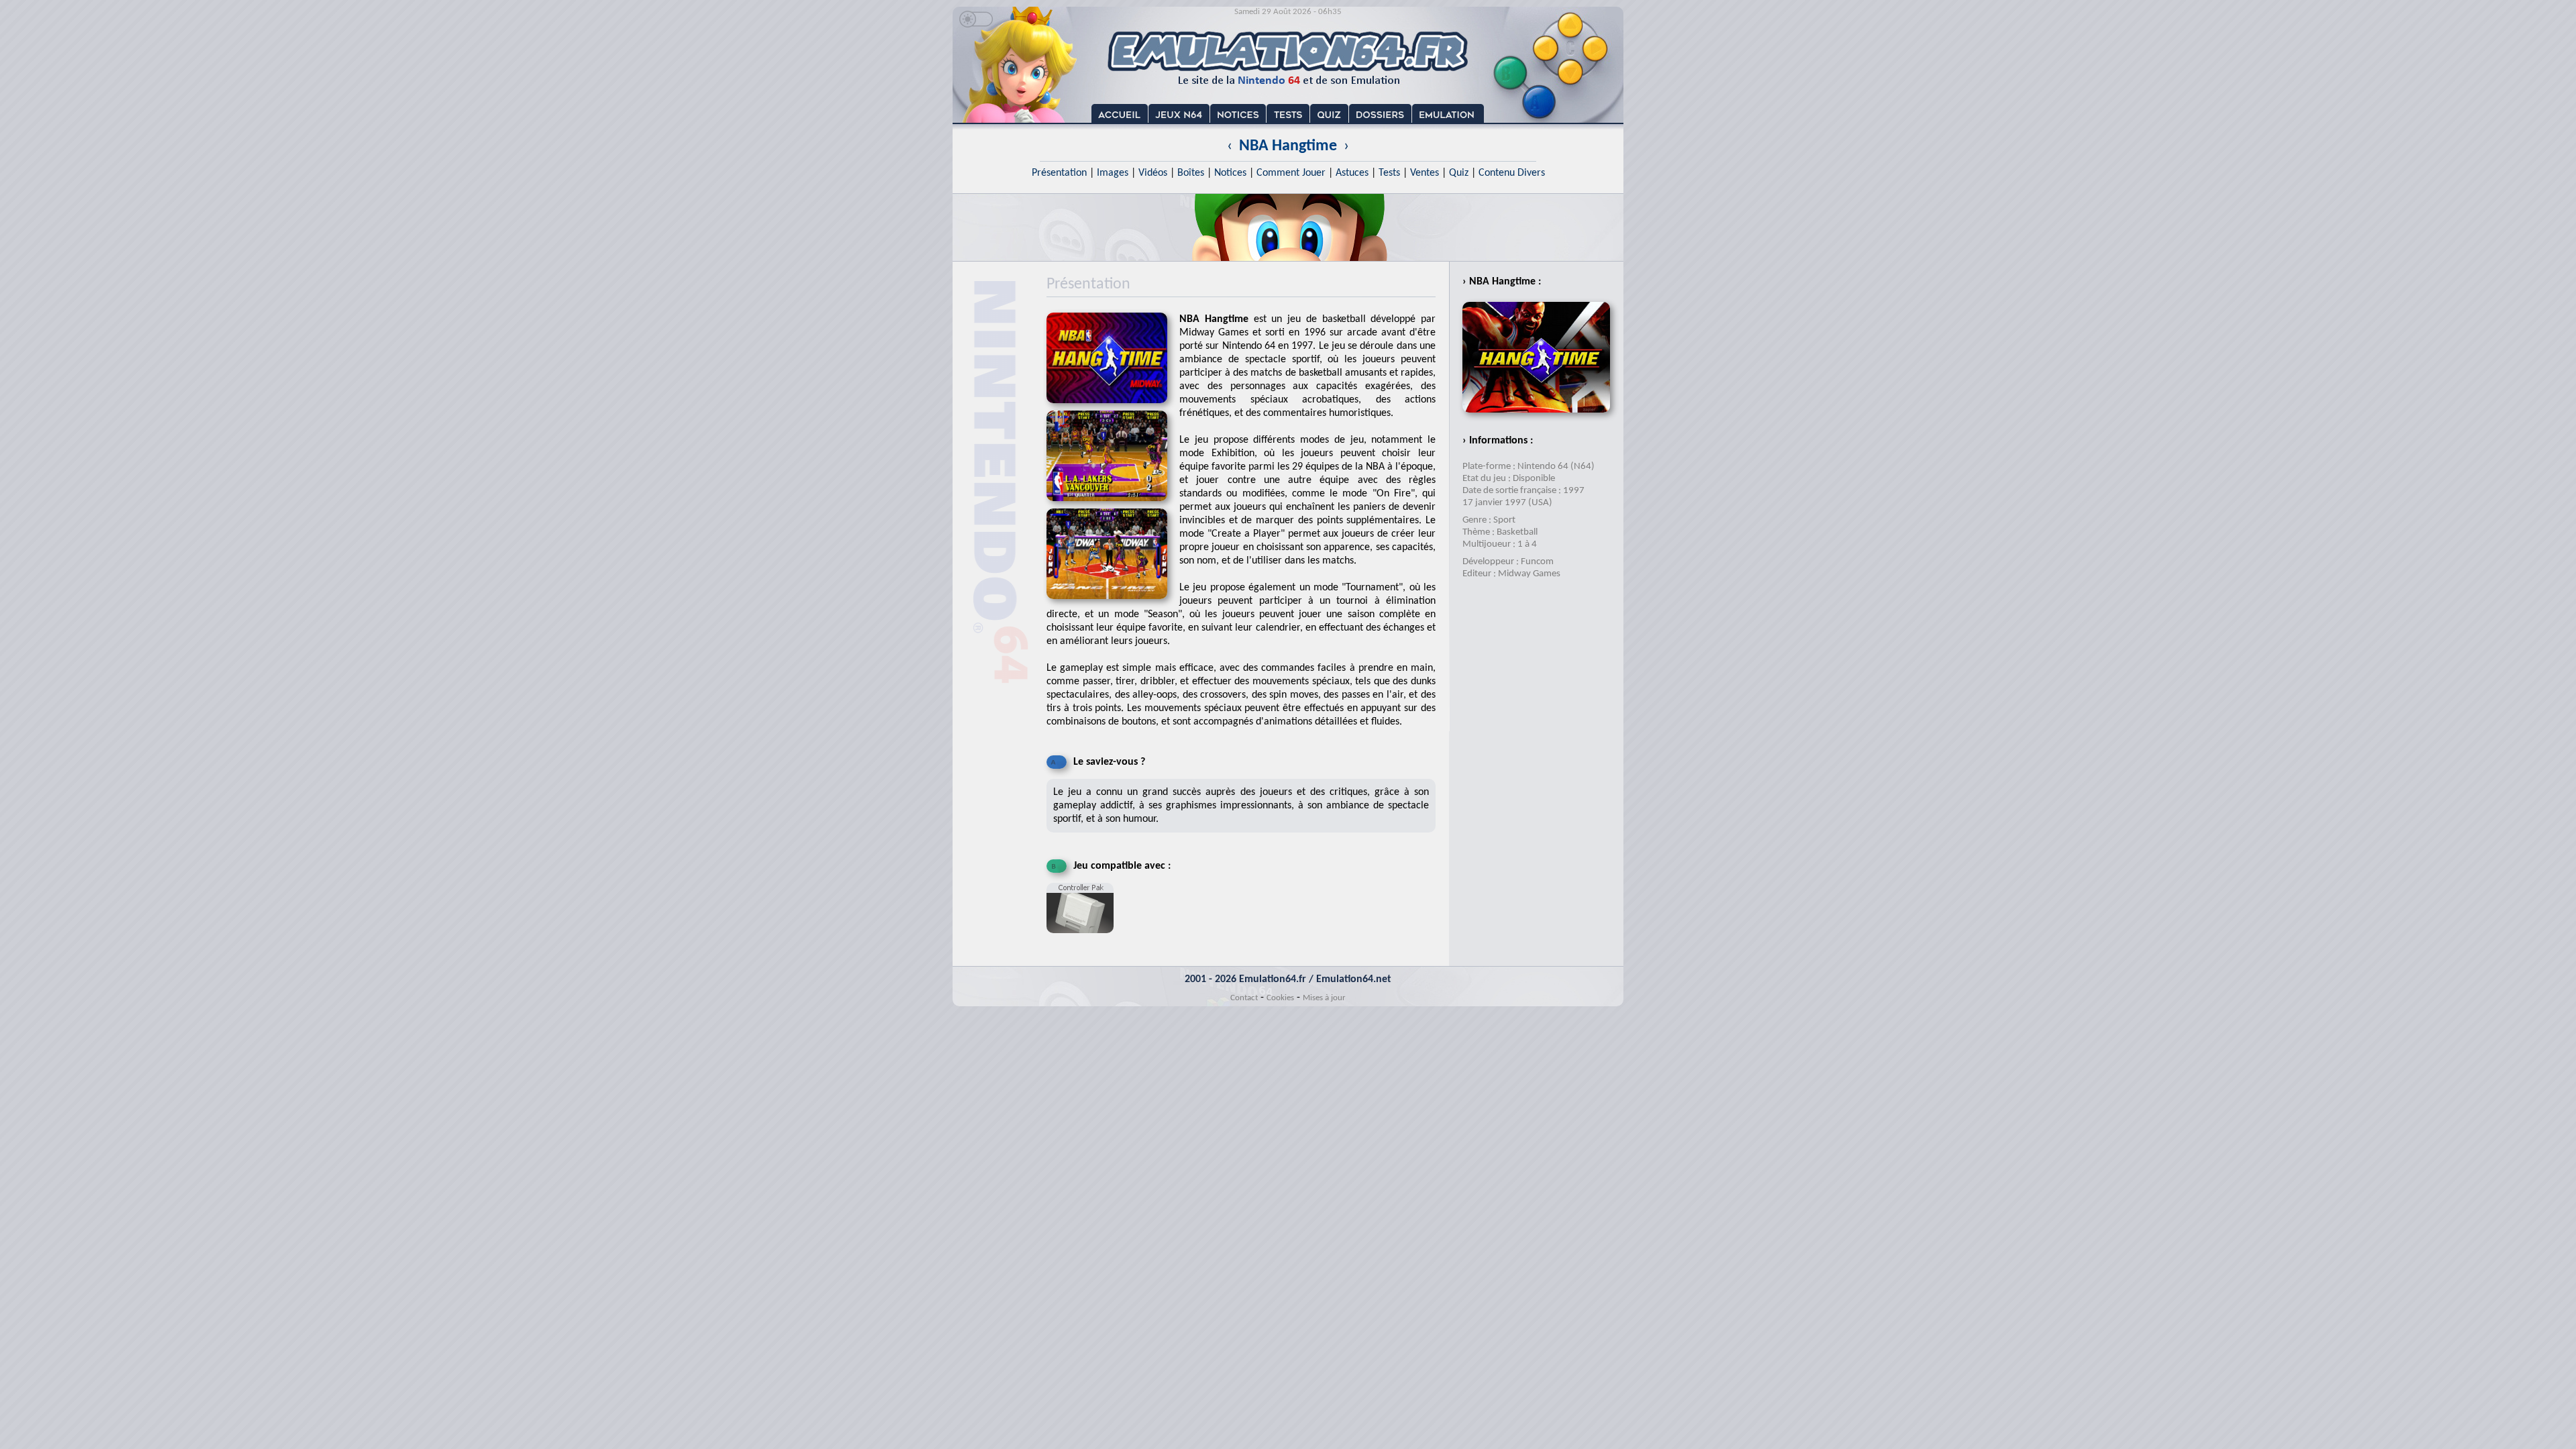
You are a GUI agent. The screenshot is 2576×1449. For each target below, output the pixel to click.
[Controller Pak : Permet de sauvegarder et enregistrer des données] (1083, 938)
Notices (1230, 173)
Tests (1389, 173)
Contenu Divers (1512, 173)
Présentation (1059, 173)
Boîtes (1191, 173)
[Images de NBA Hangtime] (1113, 505)
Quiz (1459, 173)
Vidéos (1153, 173)
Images (1113, 173)
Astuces (1352, 173)
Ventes (1425, 173)
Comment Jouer (1291, 173)
